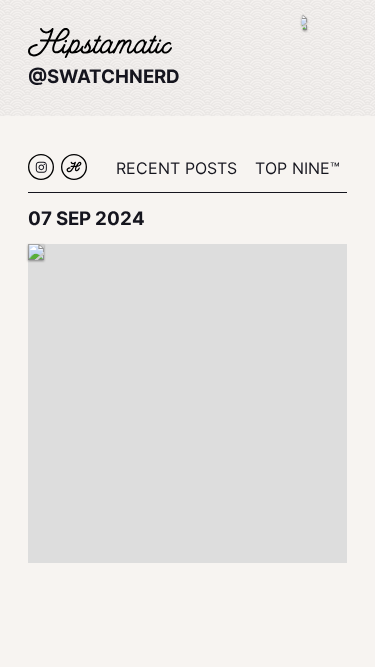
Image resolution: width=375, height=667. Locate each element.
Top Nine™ (297, 168)
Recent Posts (176, 168)
